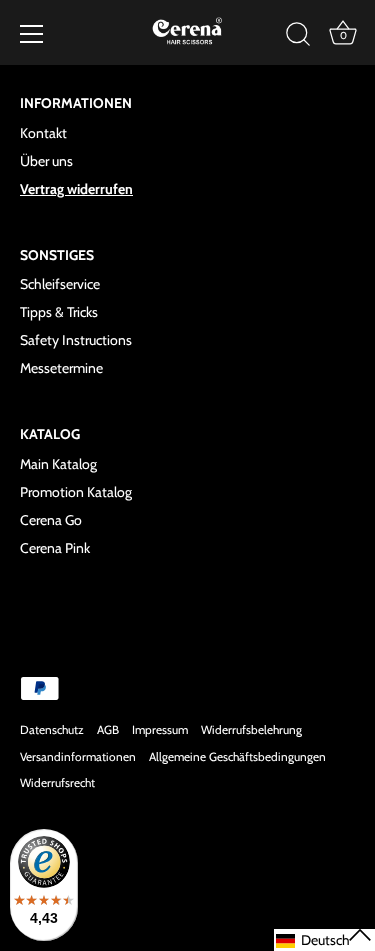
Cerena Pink (55, 548)
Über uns (46, 161)
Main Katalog (58, 464)
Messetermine (61, 368)
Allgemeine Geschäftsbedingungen (237, 757)
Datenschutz (52, 730)
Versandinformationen (78, 757)
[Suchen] (298, 37)
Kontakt (43, 133)
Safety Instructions (76, 340)
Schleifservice (60, 284)
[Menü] (32, 34)
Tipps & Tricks (59, 312)
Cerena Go (51, 520)
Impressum (160, 730)
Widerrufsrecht (57, 783)
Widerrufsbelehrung (251, 730)
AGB (108, 730)
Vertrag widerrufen (76, 189)
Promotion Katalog (76, 492)
